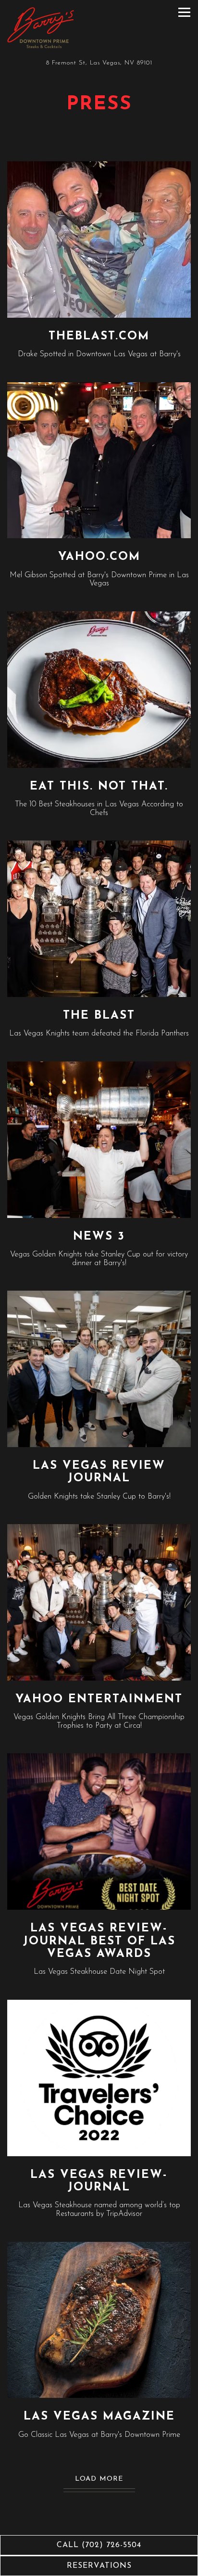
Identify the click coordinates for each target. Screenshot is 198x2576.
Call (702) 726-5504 (99, 2545)
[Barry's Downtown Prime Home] (41, 28)
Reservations (99, 2566)
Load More (105, 2479)
